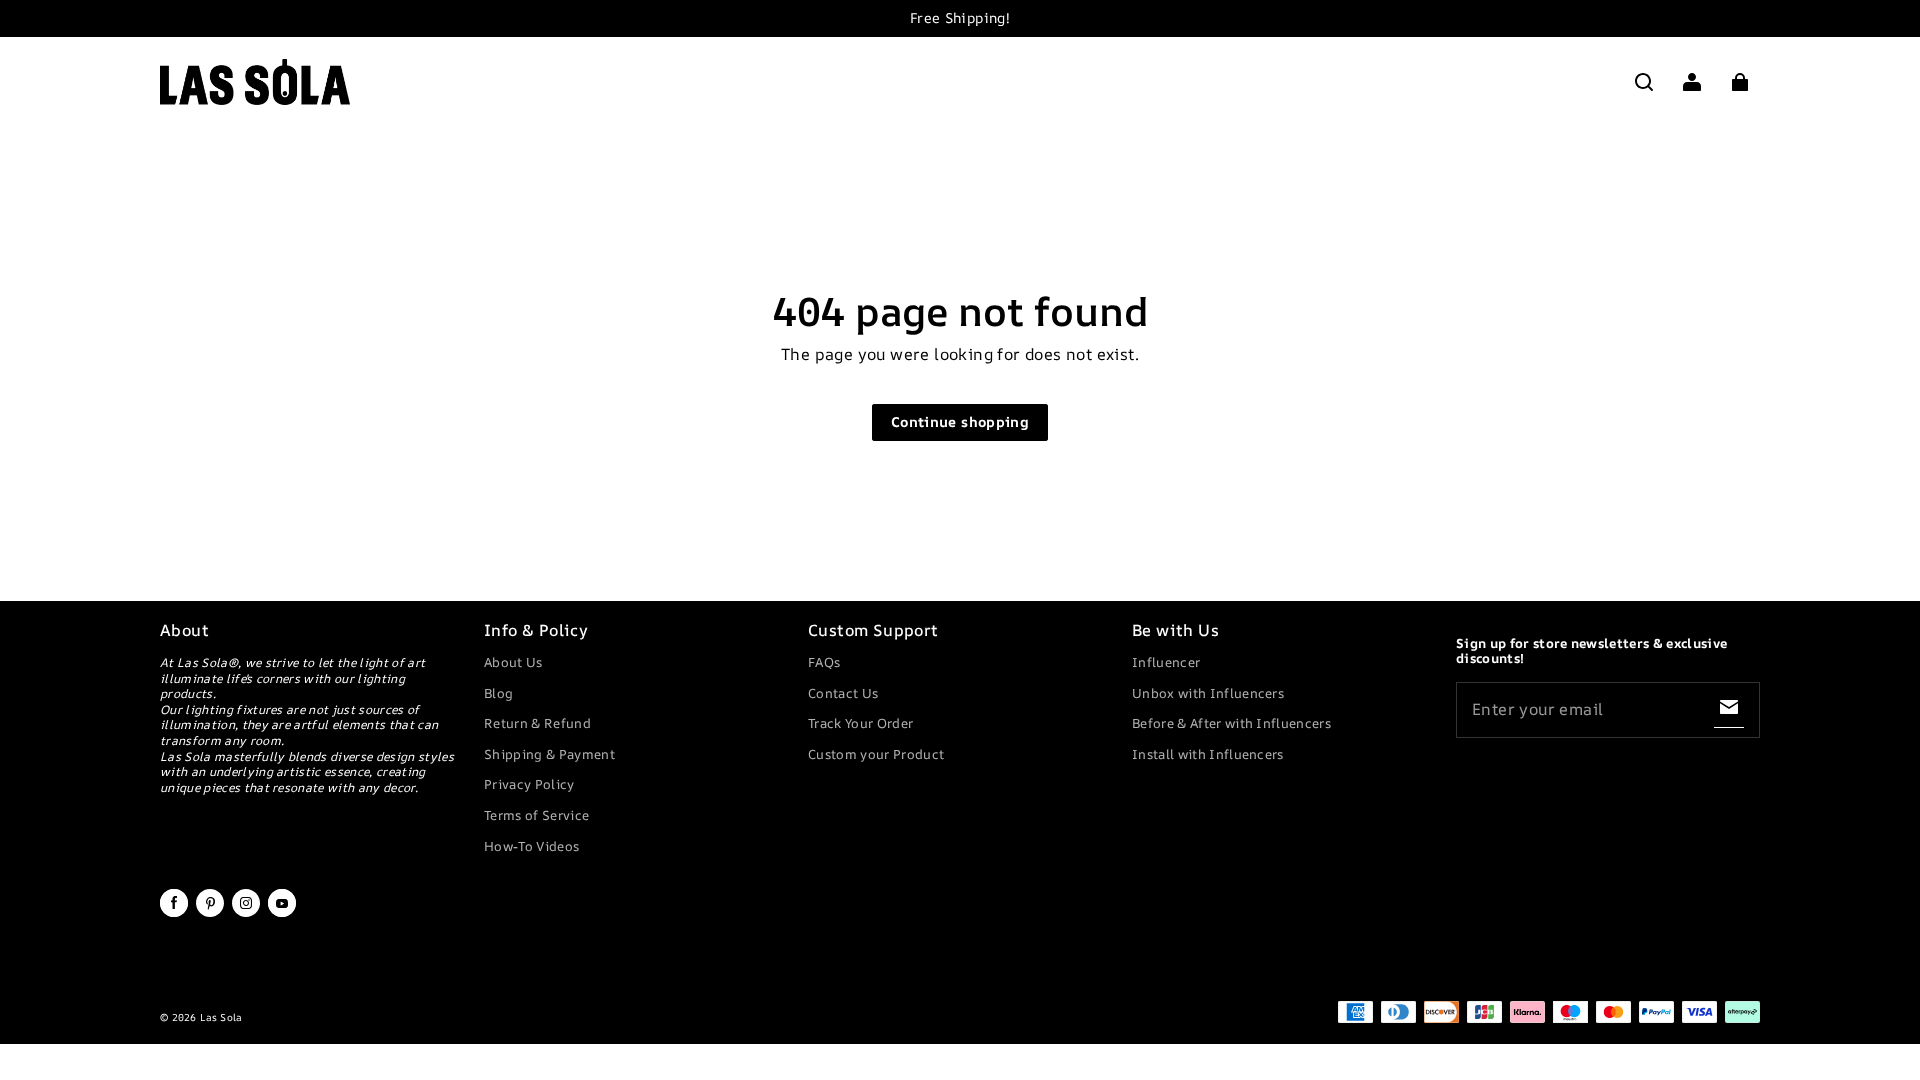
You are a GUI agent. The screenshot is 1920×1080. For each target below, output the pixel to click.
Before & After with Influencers (1231, 723)
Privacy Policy (529, 784)
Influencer (1166, 662)
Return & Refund (537, 723)
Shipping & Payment (549, 754)
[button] (1644, 82)
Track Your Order (860, 723)
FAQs (824, 662)
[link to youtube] (282, 913)
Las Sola (220, 1017)
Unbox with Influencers (1208, 693)
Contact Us (843, 693)
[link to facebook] (174, 913)
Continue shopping (960, 421)
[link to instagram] (246, 913)
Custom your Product (876, 754)
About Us (513, 662)
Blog (498, 693)
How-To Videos (531, 846)
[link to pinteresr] (210, 913)
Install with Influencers (1208, 754)
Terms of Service (536, 815)
